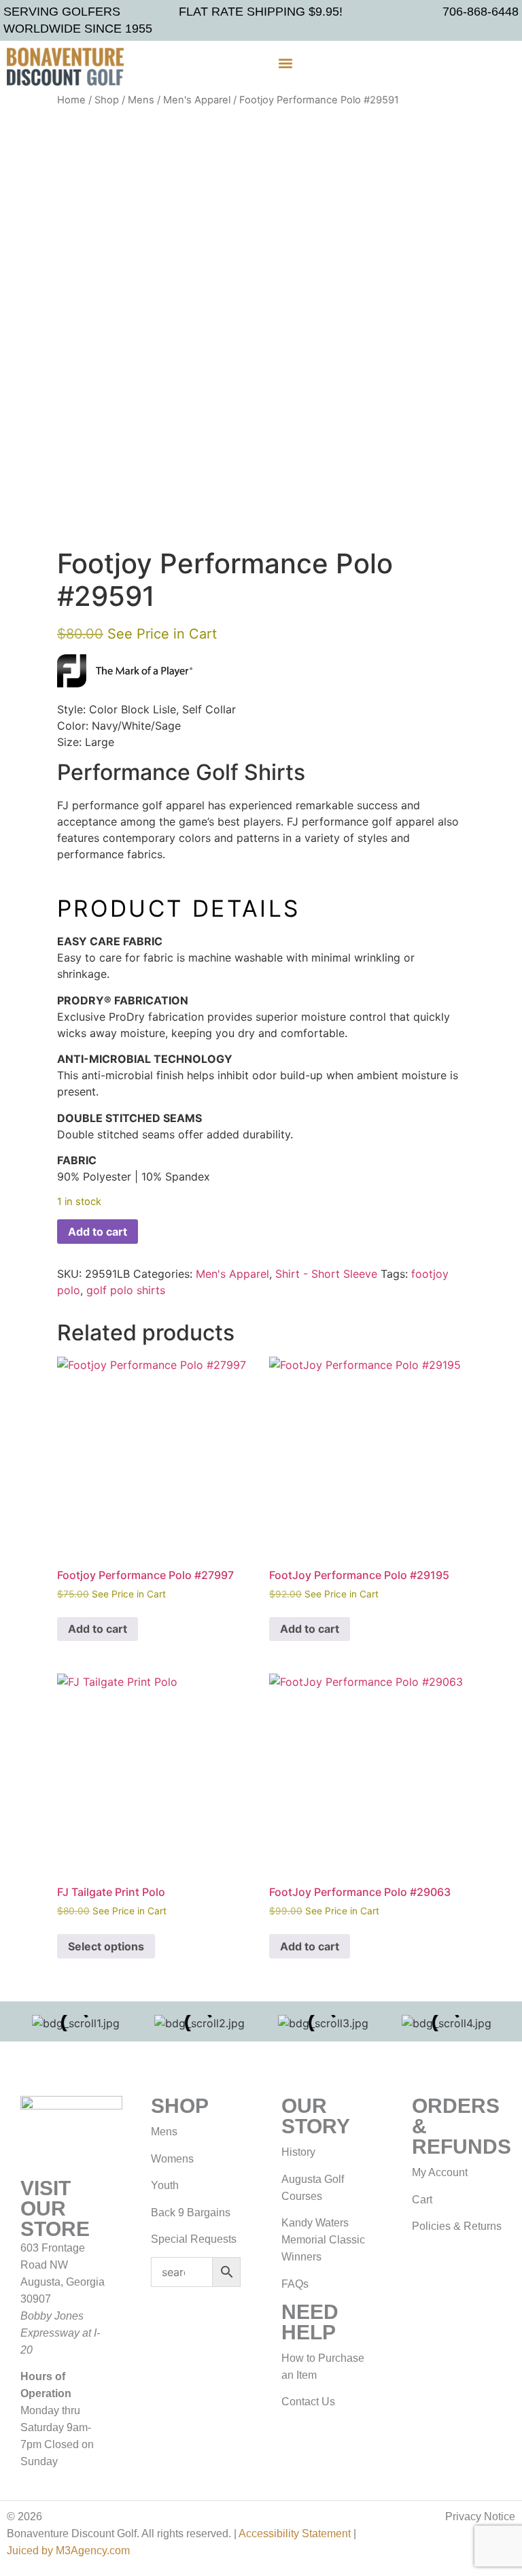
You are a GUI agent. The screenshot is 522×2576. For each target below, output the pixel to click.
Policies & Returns (457, 2226)
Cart (422, 2200)
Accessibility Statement (295, 2533)
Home (71, 100)
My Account (440, 2172)
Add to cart (98, 1232)
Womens (172, 2159)
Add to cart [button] (98, 1629)
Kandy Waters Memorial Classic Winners (323, 2240)
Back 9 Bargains (191, 2213)
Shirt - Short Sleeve (326, 1274)
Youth (165, 2185)
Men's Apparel (197, 100)
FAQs (295, 2284)
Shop (107, 100)
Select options (106, 1946)
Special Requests (194, 2239)
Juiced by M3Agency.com (68, 2550)
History (298, 2152)
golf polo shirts (126, 1290)
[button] (285, 64)
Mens (141, 100)
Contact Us (308, 2402)
